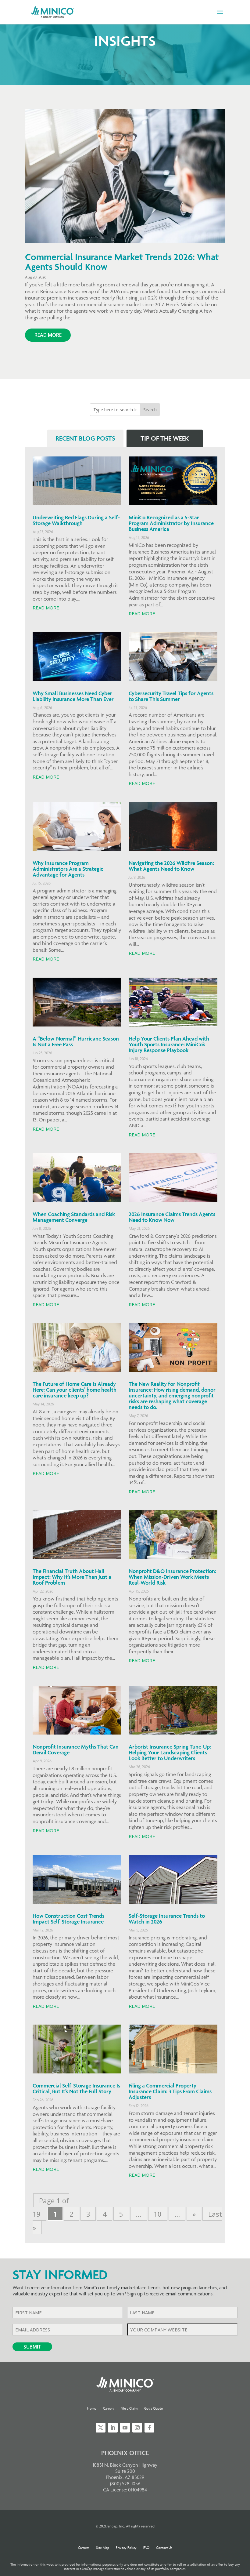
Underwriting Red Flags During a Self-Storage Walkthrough (76, 520)
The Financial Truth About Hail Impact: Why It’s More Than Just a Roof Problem (72, 1577)
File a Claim (129, 2408)
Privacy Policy (126, 2547)
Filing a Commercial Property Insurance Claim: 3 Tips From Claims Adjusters (170, 2091)
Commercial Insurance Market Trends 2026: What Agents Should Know (122, 262)
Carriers (84, 2547)
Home (92, 2408)
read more (48, 335)
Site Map (103, 2547)
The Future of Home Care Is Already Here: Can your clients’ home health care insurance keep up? (75, 1390)
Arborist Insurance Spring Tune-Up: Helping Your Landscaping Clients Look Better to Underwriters (170, 1752)
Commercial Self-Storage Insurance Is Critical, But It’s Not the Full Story (76, 2088)
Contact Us (164, 2547)
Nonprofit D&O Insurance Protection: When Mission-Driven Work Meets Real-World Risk (172, 1577)
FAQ (146, 2547)
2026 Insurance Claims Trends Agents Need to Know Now (172, 1217)
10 (158, 2214)
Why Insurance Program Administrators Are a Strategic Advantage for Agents (68, 869)
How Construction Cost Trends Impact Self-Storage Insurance (68, 1919)
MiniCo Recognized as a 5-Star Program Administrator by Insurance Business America (171, 523)
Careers (109, 2408)
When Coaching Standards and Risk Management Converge (74, 1217)
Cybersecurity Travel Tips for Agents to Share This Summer (171, 696)
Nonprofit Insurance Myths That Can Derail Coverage (76, 1749)
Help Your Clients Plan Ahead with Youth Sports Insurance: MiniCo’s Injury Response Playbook (169, 1044)
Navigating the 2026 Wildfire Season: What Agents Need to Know (171, 866)
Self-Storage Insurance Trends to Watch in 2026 (167, 1919)
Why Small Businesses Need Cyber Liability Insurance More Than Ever (73, 696)
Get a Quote (154, 2408)
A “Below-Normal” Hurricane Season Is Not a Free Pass (76, 1041)
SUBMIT (32, 2347)
